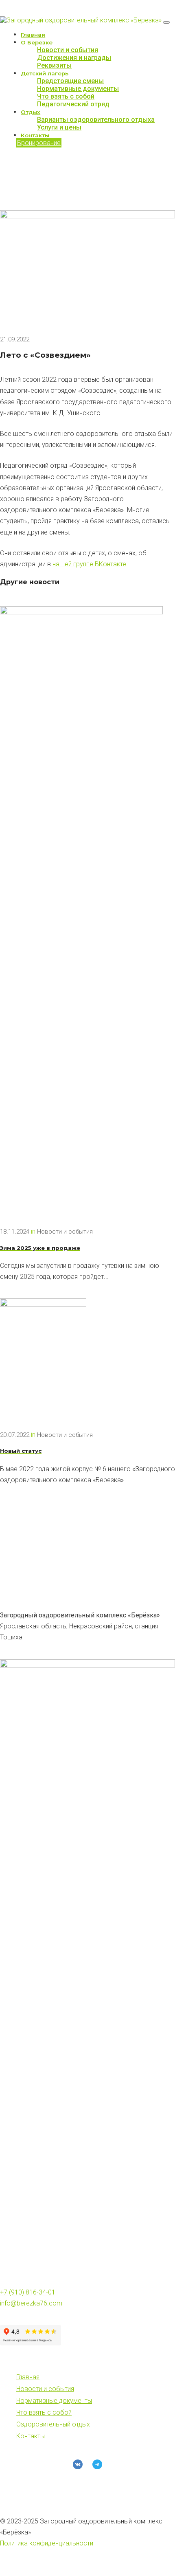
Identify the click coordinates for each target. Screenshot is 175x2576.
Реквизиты (54, 65)
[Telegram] (97, 2464)
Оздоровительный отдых (53, 2424)
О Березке (37, 42)
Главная (33, 35)
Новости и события (68, 50)
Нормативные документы (78, 89)
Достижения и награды (74, 58)
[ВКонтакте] (78, 2464)
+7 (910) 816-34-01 (28, 2292)
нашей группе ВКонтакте (89, 564)
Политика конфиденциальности (47, 2543)
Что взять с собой (66, 96)
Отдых (31, 112)
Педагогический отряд (73, 104)
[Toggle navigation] (166, 22)
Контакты (35, 135)
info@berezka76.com (31, 2303)
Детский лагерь (45, 73)
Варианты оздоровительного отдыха (96, 120)
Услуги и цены (59, 127)
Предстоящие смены (70, 81)
